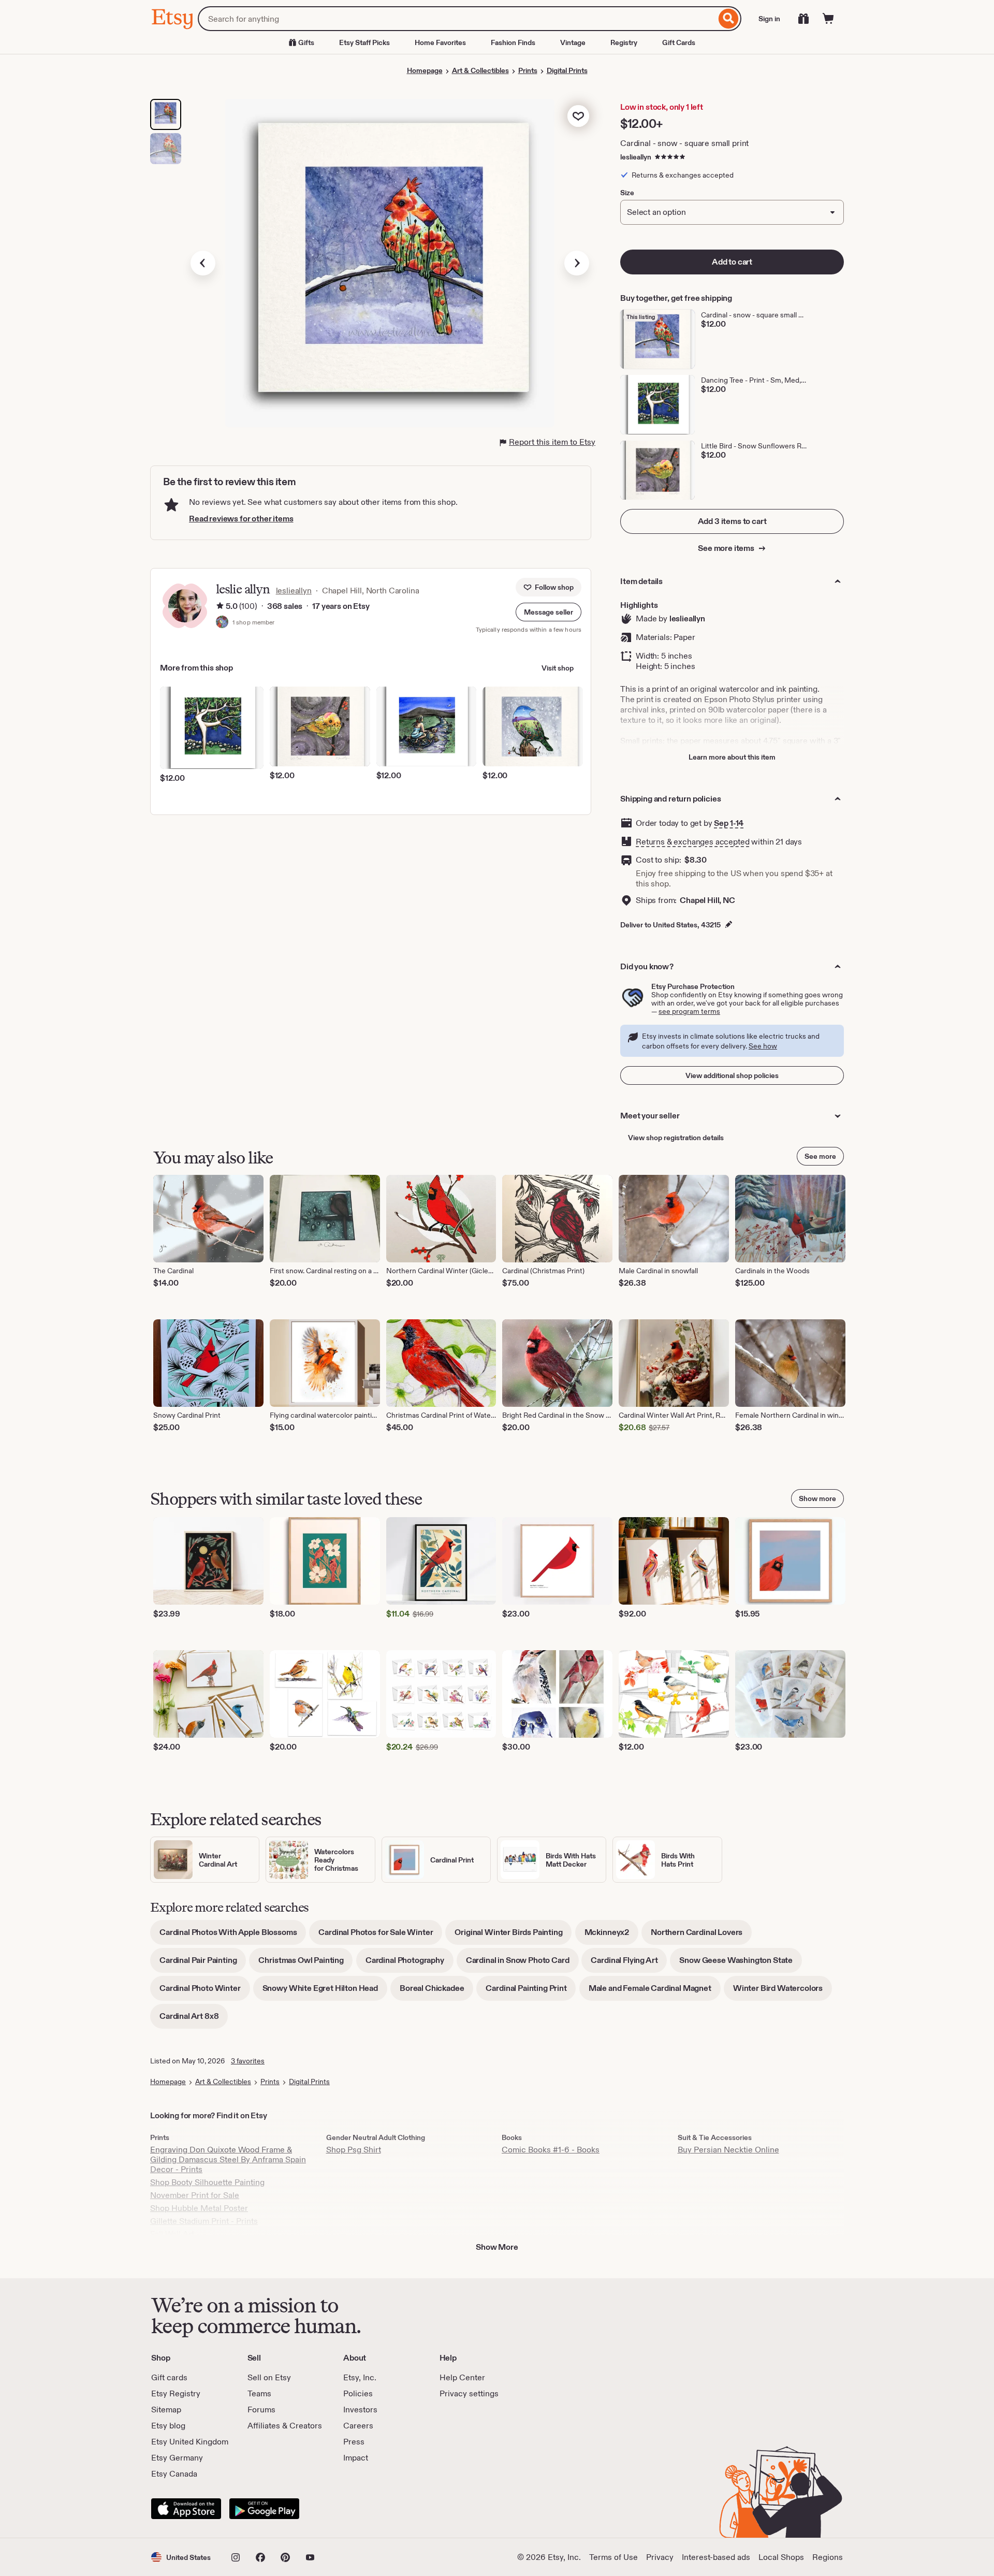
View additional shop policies (732, 1075)
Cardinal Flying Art (629, 1964)
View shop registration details (676, 1138)
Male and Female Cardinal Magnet (655, 1992)
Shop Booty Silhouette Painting (207, 2182)
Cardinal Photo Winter (205, 1992)
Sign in (769, 19)
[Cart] (828, 19)
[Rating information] (220, 606)
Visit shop (558, 668)
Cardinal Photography (410, 1964)
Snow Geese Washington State (741, 1964)
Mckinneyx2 (611, 1936)
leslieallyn (636, 157)
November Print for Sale (195, 2195)
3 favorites (248, 2061)
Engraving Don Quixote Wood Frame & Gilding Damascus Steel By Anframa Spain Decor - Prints (228, 2159)
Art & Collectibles (480, 70)
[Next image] (577, 263)
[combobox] (457, 19)
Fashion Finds (513, 42)
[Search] (729, 19)
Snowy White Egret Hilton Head (325, 1992)
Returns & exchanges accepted (693, 842)
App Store (186, 2509)
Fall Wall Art (172, 2234)
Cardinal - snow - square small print (684, 143)
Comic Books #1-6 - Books (551, 2150)
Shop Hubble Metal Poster (199, 2208)
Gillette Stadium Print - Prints (204, 2221)
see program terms (689, 1011)
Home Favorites (440, 42)
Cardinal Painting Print (531, 1992)
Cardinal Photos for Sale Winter (380, 1936)
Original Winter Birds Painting (513, 1936)
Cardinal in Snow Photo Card (522, 1964)
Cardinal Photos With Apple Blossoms (233, 1936)
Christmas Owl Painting (305, 1964)
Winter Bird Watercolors (783, 1992)
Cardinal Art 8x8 (194, 2020)
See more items (727, 548)
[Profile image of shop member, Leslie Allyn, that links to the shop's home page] (222, 623)
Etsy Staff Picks (364, 42)
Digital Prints (567, 70)
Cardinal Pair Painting (203, 1964)
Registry (624, 42)
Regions (828, 2557)
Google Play (264, 2509)
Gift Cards (679, 42)
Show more (817, 1498)
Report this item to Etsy (552, 442)
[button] (549, 612)
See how (763, 1046)
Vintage (573, 42)
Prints (528, 70)
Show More (497, 2247)
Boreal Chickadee (436, 1992)
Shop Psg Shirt (354, 2150)
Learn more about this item (732, 757)
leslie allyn (243, 589)
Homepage (425, 70)
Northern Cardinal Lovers (701, 1936)
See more (820, 1156)
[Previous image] (203, 263)
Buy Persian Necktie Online (728, 2150)
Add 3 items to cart (732, 521)
